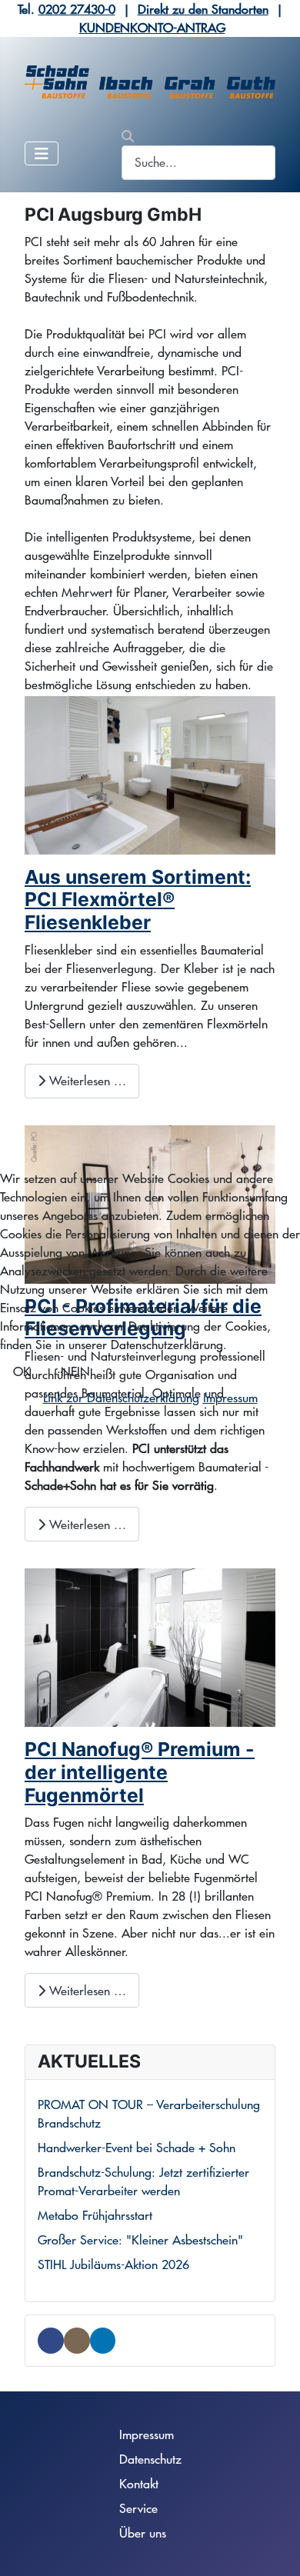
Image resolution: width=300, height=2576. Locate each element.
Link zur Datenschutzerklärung (121, 1397)
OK (22, 1371)
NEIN (75, 1371)
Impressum (230, 1397)
